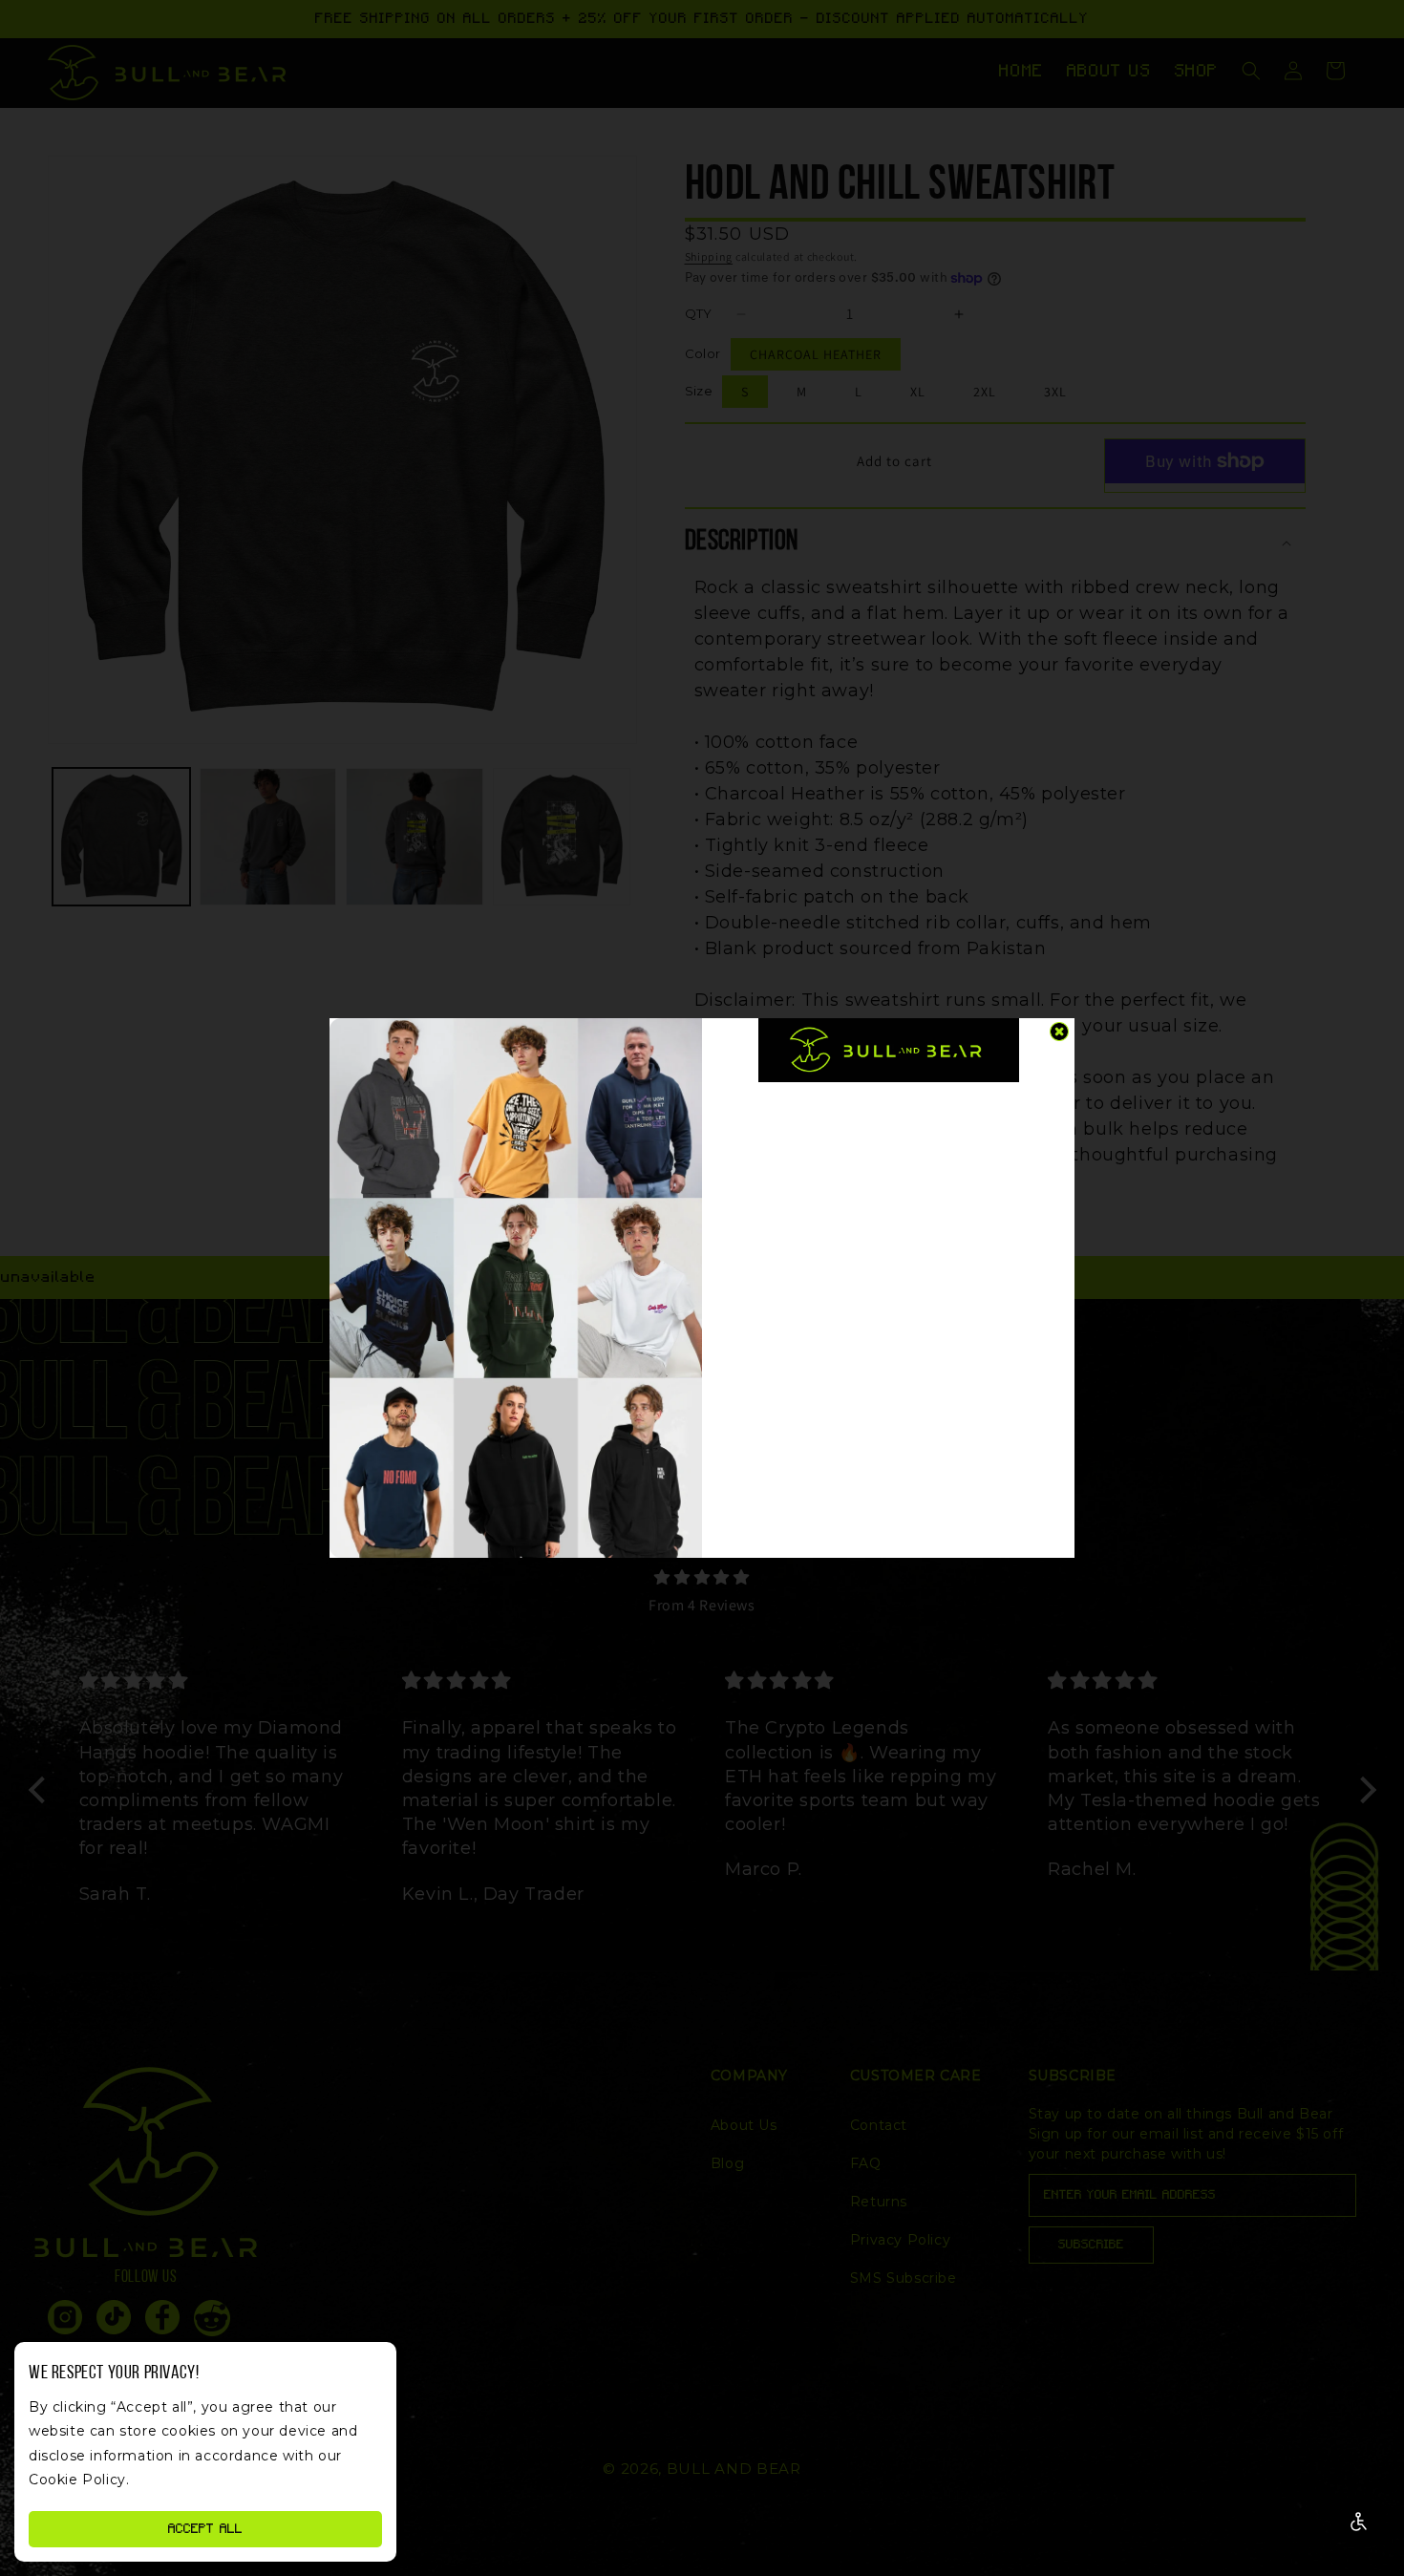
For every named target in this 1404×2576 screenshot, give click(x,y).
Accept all (205, 2529)
